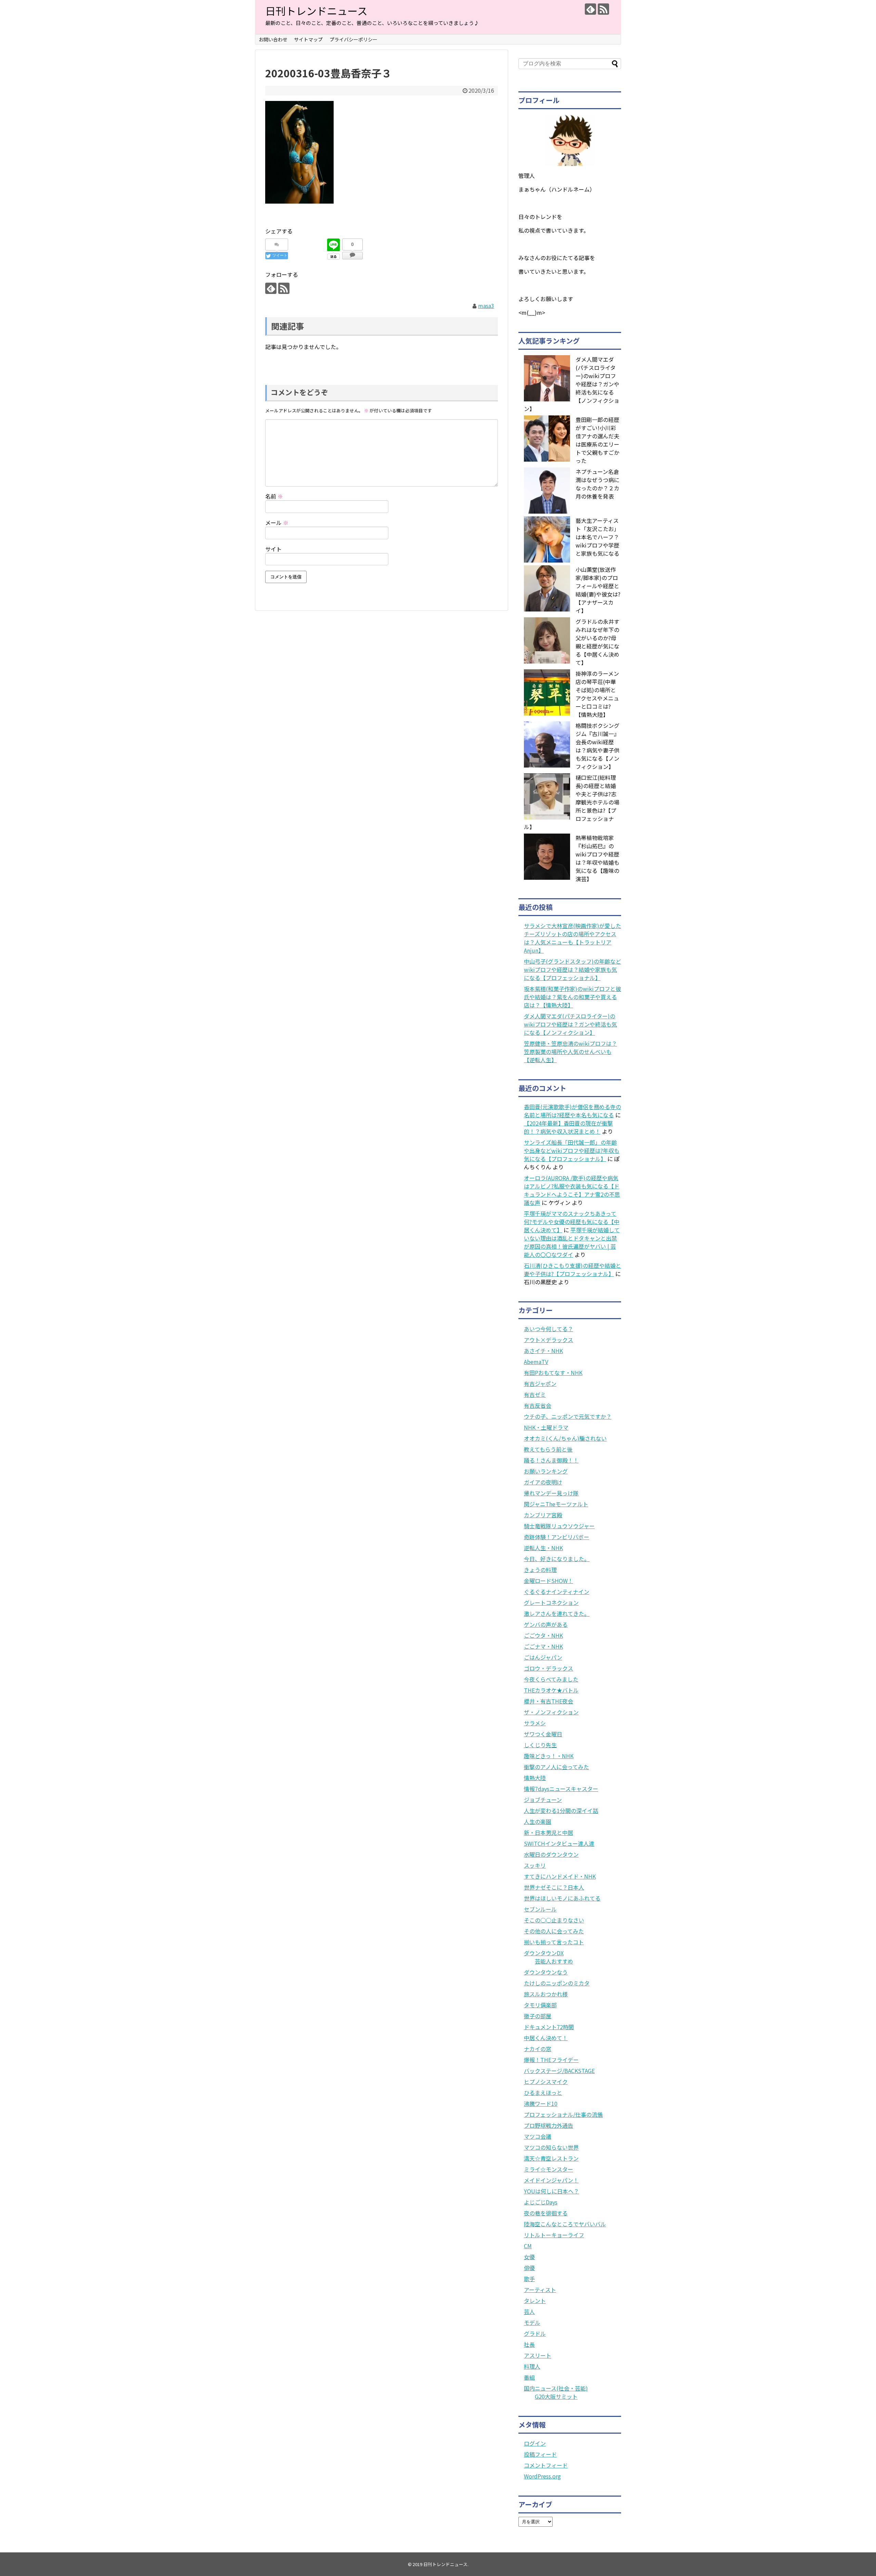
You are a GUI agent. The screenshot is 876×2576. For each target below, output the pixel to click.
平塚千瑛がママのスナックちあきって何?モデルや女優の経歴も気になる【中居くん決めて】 (572, 1222)
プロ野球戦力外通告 (549, 2125)
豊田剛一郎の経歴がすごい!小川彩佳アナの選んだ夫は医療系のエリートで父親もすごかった (597, 440)
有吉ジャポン (540, 1383)
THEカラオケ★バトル (551, 1690)
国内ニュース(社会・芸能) (556, 2388)
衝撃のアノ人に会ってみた (556, 1767)
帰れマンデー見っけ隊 (551, 1493)
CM (528, 2246)
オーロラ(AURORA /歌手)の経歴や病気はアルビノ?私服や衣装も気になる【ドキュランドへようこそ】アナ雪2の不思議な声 (572, 1190)
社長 (529, 2344)
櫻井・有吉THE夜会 (549, 1701)
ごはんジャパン (543, 1657)
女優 (529, 2257)
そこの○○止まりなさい (554, 1920)
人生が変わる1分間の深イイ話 (561, 1811)
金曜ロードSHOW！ (549, 1581)
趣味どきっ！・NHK (549, 1756)
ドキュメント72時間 (549, 2027)
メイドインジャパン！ (551, 2180)
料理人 (532, 2366)
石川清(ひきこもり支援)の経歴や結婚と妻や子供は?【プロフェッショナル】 (572, 1270)
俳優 (529, 2268)
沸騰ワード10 (541, 2103)
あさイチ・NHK (543, 1351)
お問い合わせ (273, 39)
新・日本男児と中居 (549, 1832)
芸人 (529, 2311)
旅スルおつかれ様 (546, 1994)
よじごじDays (541, 2202)
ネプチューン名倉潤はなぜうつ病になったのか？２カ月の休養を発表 (597, 484)
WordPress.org (542, 2476)
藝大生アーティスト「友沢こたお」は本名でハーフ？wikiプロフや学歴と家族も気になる (597, 537)
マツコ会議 (538, 2136)
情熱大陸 (535, 1778)
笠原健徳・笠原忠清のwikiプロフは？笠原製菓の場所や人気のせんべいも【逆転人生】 (570, 1052)
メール (277, 523)
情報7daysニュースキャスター (561, 1789)
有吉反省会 (538, 1405)
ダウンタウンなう (546, 1972)
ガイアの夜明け (543, 1482)
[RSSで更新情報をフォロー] (603, 9)
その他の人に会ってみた (554, 1931)
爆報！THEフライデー (551, 2060)
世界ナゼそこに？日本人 (554, 1887)
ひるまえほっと (543, 2092)
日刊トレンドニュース (316, 11)
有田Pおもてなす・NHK (553, 1373)
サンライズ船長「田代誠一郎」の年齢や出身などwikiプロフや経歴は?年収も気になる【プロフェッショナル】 (572, 1150)
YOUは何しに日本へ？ (551, 2191)
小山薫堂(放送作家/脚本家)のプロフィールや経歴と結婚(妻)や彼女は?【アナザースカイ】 (598, 590)
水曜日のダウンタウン (551, 1854)
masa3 (486, 306)
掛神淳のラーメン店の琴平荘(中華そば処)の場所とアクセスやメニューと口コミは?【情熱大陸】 (597, 694)
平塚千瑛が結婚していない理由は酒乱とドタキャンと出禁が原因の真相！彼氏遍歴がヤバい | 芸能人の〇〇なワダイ (572, 1242)
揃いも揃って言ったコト (554, 1942)
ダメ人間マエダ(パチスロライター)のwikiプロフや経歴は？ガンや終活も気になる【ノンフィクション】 (570, 1024)
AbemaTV (536, 1362)
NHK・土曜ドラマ (546, 1427)
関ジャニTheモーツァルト (556, 1504)
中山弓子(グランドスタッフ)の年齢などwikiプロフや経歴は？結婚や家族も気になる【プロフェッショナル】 (572, 969)
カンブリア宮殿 (543, 1515)
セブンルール (540, 1909)
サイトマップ (308, 39)
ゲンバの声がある (546, 1624)
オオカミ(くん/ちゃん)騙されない (565, 1438)
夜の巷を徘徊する (546, 2213)
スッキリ (535, 1865)
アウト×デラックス (549, 1340)
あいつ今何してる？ (549, 1329)
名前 (274, 496)
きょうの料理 (540, 1570)
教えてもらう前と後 (548, 1449)
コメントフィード (546, 2465)
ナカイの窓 (538, 2049)
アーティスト (540, 2290)
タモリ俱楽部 (540, 2005)
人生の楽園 (538, 1821)
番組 (529, 2377)
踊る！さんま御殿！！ (551, 1460)
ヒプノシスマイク (546, 2082)
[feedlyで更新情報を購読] (590, 9)
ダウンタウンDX (544, 1953)
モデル (532, 2322)
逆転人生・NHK (543, 1548)
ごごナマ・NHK (543, 1646)
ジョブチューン (543, 1800)
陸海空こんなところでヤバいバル (565, 2224)
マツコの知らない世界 (551, 2147)
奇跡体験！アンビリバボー (557, 1537)
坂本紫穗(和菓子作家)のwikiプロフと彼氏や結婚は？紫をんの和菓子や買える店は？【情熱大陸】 (572, 997)
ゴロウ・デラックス (549, 1668)
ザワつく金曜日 (543, 1734)
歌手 (529, 2279)
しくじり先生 (540, 1745)
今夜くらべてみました (551, 1679)
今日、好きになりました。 (557, 1559)
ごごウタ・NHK (543, 1635)
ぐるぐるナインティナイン (557, 1592)
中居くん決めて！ (546, 2038)
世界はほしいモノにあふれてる (562, 1898)
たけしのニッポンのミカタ (557, 1983)
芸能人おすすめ (554, 1961)
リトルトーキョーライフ (554, 2235)
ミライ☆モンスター (549, 2169)
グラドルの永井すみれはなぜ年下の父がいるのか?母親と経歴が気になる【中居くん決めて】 (597, 642)
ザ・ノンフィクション (551, 1712)
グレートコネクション (551, 1602)
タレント (535, 2301)
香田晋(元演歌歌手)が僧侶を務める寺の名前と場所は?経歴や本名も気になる (572, 1111)
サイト (273, 549)
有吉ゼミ (535, 1394)
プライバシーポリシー (353, 39)
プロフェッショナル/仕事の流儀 (563, 2114)
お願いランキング (546, 1471)
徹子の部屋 (538, 2016)
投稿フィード (540, 2454)
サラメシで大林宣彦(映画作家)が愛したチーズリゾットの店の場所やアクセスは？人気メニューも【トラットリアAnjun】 (572, 938)
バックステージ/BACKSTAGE (559, 2071)
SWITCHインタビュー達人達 (559, 1843)
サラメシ (535, 1723)
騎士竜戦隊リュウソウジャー (559, 1526)
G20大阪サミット (556, 2396)
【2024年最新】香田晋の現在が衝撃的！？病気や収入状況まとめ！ (568, 1127)
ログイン (535, 2443)
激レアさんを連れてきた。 (557, 1613)
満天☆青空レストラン (551, 2158)
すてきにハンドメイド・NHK (560, 1876)
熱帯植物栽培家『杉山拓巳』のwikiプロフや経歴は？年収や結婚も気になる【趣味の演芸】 (597, 858)
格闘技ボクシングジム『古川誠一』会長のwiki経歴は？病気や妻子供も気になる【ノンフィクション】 (597, 746)
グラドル (535, 2333)
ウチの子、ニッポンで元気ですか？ (568, 1416)
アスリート (538, 2355)
